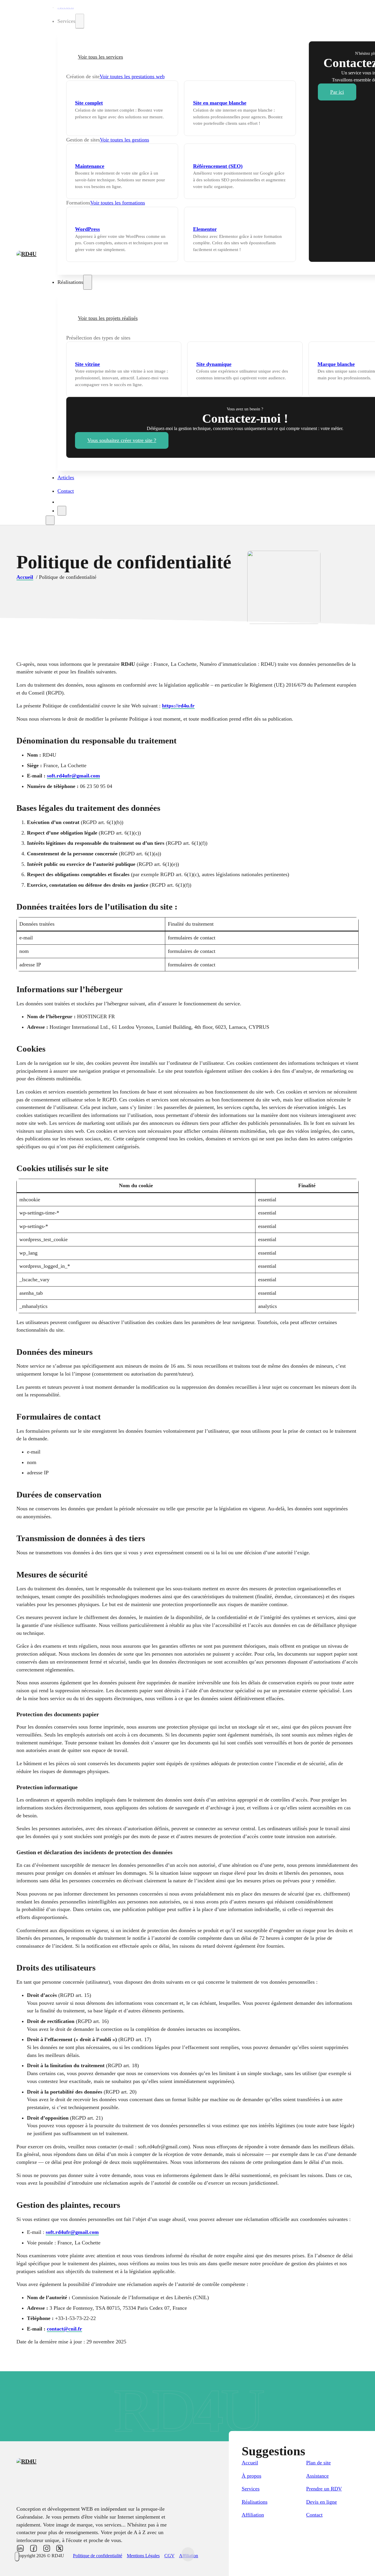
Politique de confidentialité (98, 2556)
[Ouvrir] (50, 520)
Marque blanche (336, 364)
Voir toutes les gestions (125, 140)
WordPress (87, 229)
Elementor (205, 229)
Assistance (317, 2476)
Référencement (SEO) (218, 166)
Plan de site (318, 2463)
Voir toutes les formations (118, 203)
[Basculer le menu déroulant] (80, 21)
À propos (252, 2476)
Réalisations (255, 2502)
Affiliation (253, 2515)
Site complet (89, 103)
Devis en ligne (322, 2502)
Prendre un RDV (324, 2489)
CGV (169, 2556)
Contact (66, 491)
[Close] (62, 511)
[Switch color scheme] (17, 2557)
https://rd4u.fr (178, 706)
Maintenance (90, 166)
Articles (66, 477)
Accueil (66, 7)
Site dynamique (214, 364)
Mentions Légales (143, 2556)
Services (251, 2489)
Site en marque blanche (220, 103)
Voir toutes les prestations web (132, 76)
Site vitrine (87, 364)
